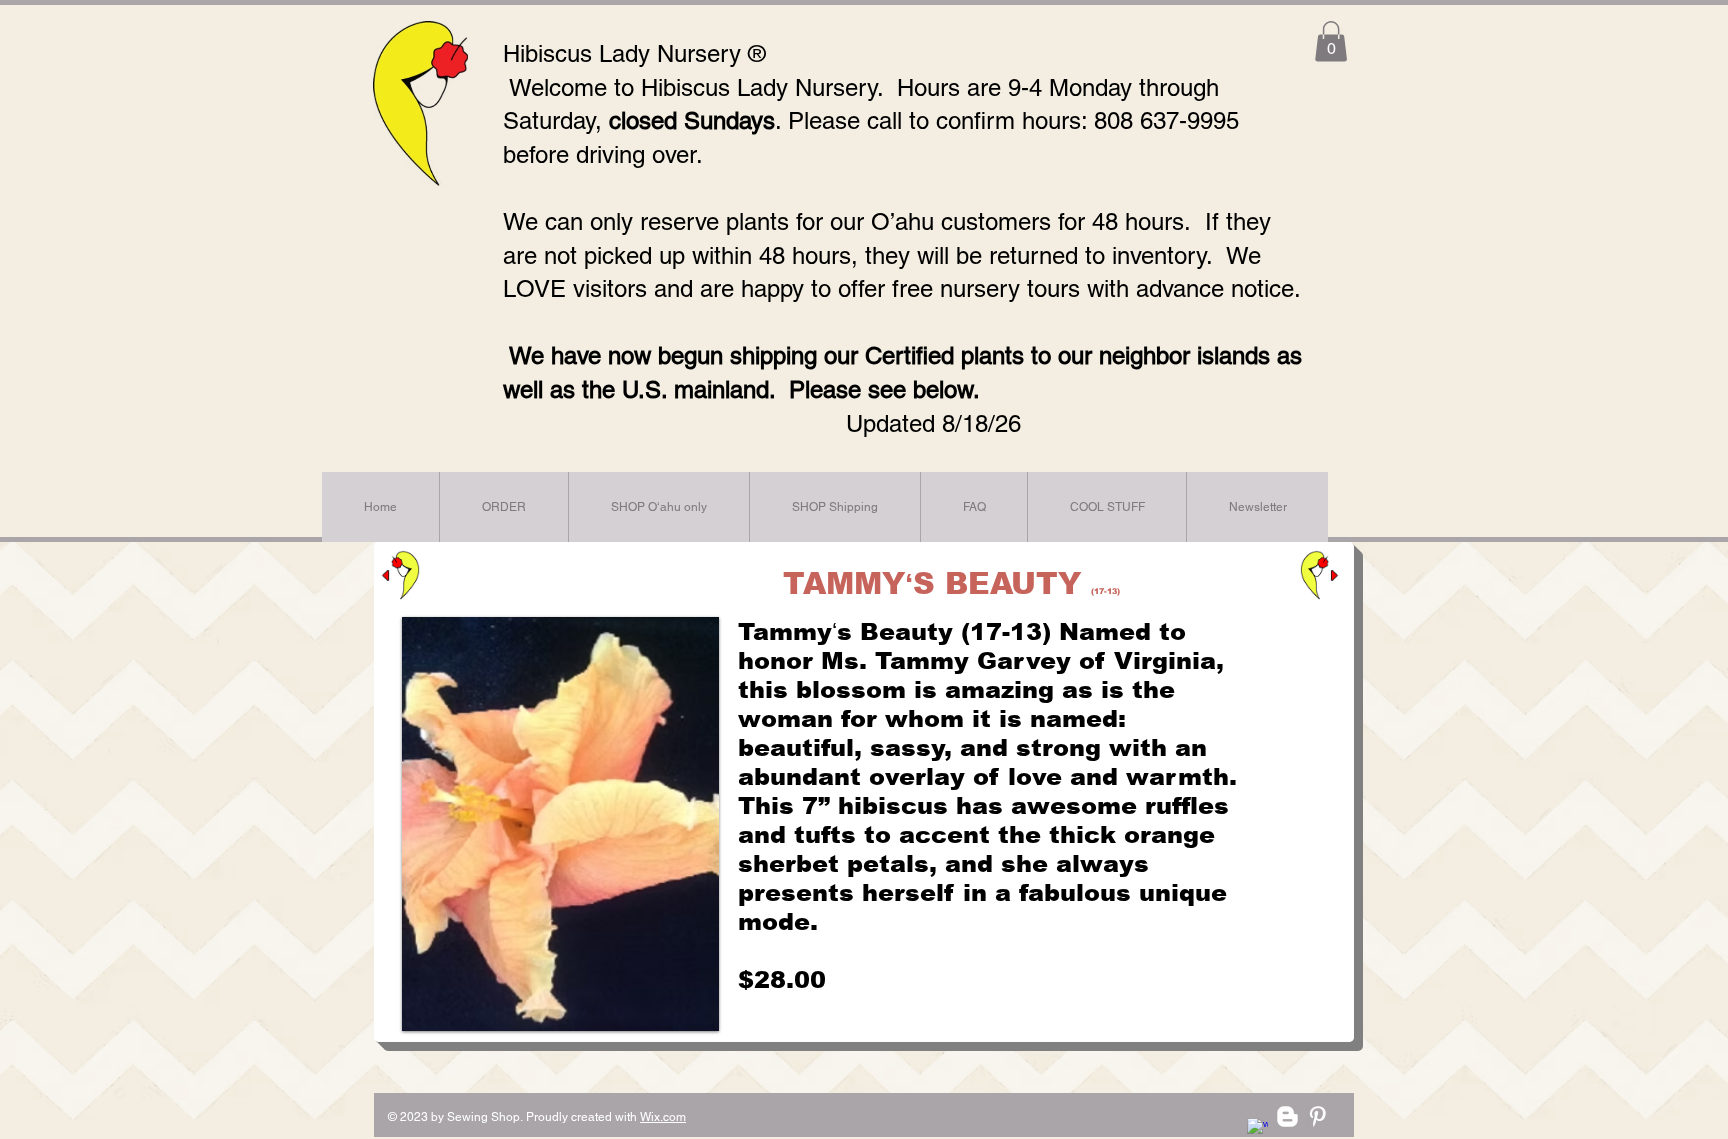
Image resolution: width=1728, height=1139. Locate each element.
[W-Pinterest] (1317, 1116)
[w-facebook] (1257, 1128)
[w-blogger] (1287, 1116)
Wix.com (663, 1117)
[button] (1331, 41)
